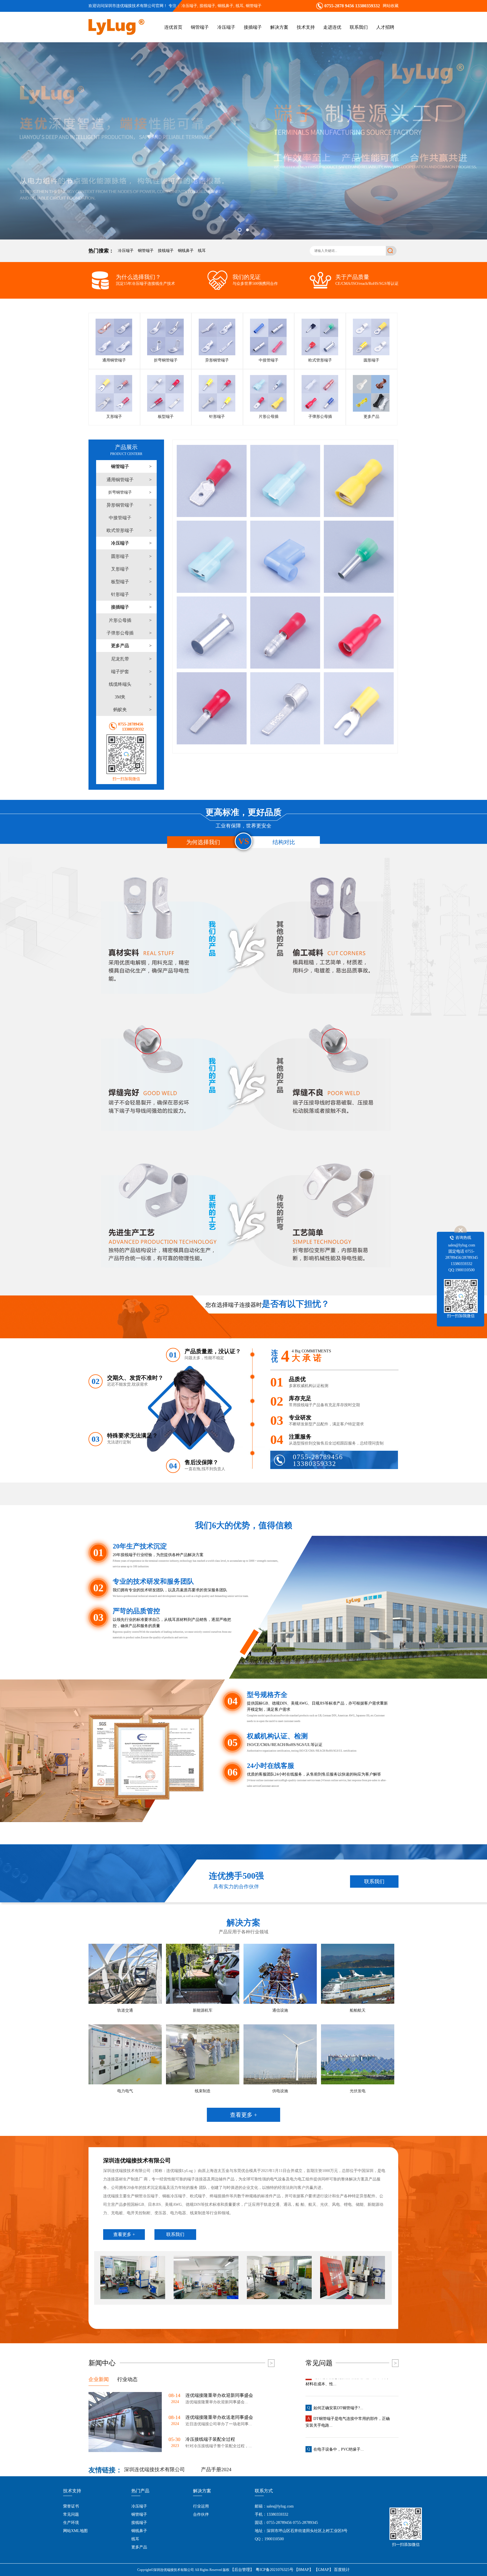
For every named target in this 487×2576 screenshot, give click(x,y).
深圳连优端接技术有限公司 (154, 2470)
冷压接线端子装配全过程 (210, 2439)
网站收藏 (391, 6)
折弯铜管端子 (120, 492)
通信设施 (280, 2010)
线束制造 (203, 2091)
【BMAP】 (304, 2570)
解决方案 (279, 27)
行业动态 (127, 2379)
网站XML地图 (75, 2531)
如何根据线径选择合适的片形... (341, 2431)
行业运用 (201, 2506)
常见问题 (71, 2514)
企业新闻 (99, 2379)
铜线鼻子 (186, 251)
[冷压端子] (243, 141)
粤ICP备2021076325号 (275, 2570)
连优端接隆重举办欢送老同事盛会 (219, 2417)
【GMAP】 (324, 2570)
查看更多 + (243, 2115)
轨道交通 (125, 2010)
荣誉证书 (71, 2506)
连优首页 (173, 27)
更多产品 (139, 2547)
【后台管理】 (242, 2570)
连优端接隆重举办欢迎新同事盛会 (219, 2395)
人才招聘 (385, 27)
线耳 (202, 251)
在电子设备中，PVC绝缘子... (339, 2390)
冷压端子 (189, 6)
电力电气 (125, 2091)
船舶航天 (358, 2010)
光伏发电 (358, 2091)
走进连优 (332, 27)
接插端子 (253, 27)
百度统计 (342, 2570)
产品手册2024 (216, 2470)
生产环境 (71, 2523)
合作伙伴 (201, 2514)
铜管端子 (254, 6)
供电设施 (280, 2091)
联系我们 (359, 27)
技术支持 (306, 27)
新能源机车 (203, 2010)
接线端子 (166, 251)
